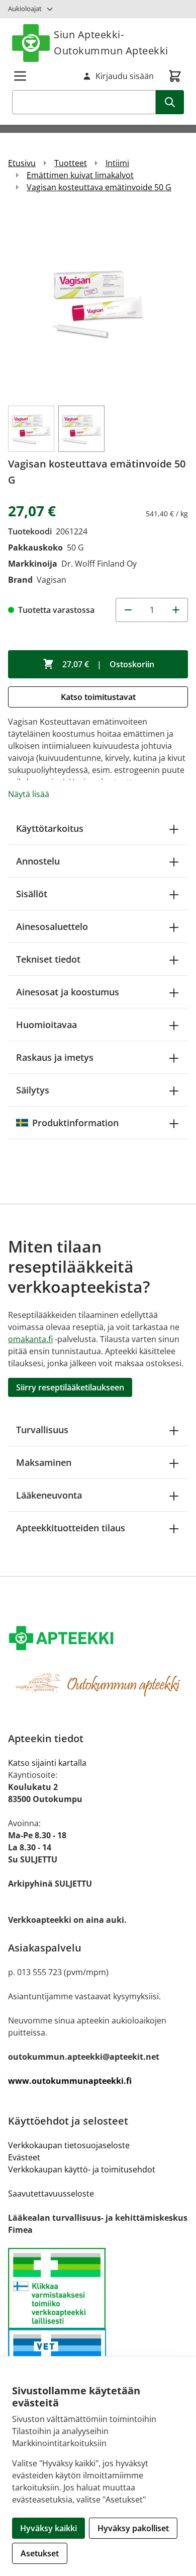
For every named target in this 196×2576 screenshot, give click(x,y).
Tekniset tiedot (48, 959)
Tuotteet (71, 163)
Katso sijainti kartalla (47, 1763)
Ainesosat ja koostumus (68, 992)
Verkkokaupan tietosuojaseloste (69, 2145)
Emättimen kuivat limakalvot (80, 175)
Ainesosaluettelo (52, 926)
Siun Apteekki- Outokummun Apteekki (111, 43)
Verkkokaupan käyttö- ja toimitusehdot (82, 2169)
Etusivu (22, 163)
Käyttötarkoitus (50, 828)
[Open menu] (20, 76)
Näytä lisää (29, 794)
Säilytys (33, 1090)
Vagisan (52, 580)
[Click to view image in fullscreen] (98, 303)
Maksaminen (44, 1462)
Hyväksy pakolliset (133, 2528)
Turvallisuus (42, 1430)
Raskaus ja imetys (55, 1057)
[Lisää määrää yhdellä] (176, 610)
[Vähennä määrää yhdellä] (128, 610)
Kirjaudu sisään (125, 76)
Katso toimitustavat (98, 697)
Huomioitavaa (46, 1025)
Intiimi (117, 163)
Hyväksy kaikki (48, 2528)
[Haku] (170, 102)
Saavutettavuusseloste (51, 2194)
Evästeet (24, 2157)
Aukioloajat (25, 9)
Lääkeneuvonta (49, 1495)
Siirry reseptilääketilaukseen (70, 1387)
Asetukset (40, 2553)
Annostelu (38, 861)
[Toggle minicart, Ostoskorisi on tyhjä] (175, 76)
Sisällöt (32, 894)
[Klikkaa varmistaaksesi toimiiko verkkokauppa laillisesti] (98, 2289)
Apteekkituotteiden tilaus (71, 1528)
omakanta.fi (30, 1339)
